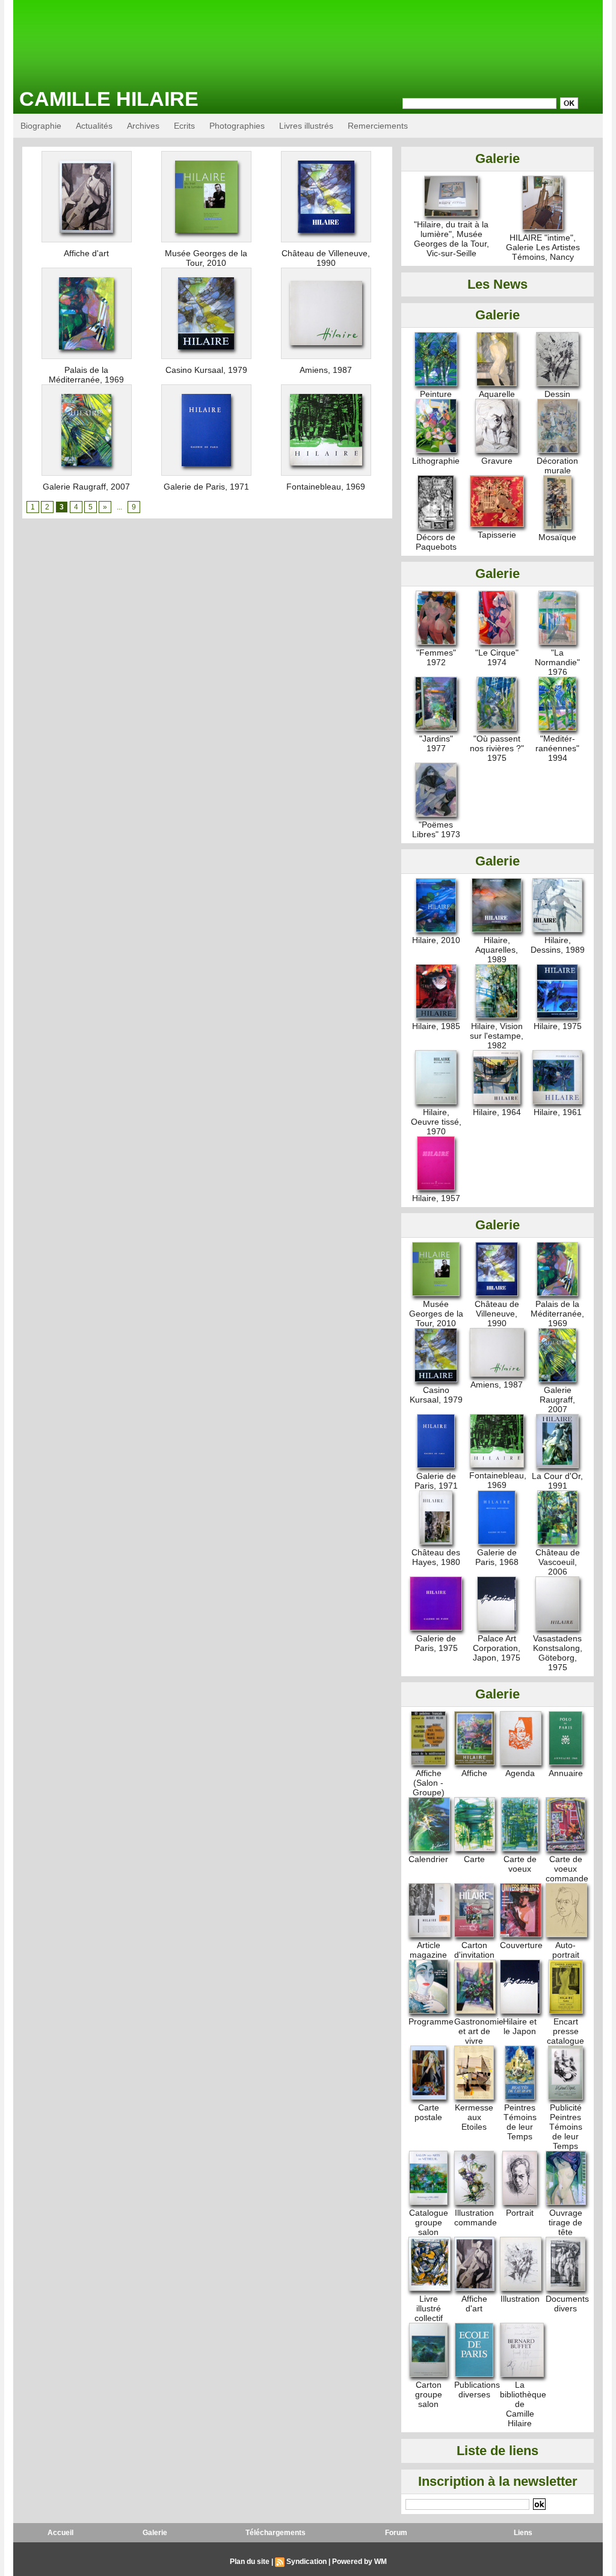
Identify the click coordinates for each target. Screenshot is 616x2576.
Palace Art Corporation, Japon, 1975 (497, 1648)
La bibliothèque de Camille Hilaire (523, 2404)
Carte (474, 1859)
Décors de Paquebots (436, 542)
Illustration (520, 2299)
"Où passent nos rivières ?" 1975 (497, 748)
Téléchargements (276, 2533)
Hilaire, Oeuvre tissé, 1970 (436, 1122)
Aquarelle (497, 394)
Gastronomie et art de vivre (479, 2031)
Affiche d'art (86, 253)
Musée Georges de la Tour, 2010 (206, 258)
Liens (523, 2533)
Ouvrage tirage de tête (565, 2222)
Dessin (557, 394)
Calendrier (428, 1859)
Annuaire (566, 1773)
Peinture (436, 394)
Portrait (520, 2213)
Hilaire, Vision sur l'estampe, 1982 (497, 1036)
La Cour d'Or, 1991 (557, 1481)
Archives (143, 126)
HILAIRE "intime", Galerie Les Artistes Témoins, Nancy (543, 247)
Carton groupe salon (429, 2394)
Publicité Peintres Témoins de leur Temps (566, 2127)
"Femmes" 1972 (436, 657)
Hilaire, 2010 (436, 940)
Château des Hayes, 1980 (436, 1557)
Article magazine (428, 1950)
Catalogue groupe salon (429, 2222)
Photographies (237, 126)
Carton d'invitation (474, 1950)
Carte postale (428, 2112)
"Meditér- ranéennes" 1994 (557, 748)
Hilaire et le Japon (520, 2026)
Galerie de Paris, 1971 (206, 487)
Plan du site (250, 2562)
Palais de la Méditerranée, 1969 (86, 375)
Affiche (474, 1773)
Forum (396, 2533)
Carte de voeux (520, 1864)
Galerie (155, 2533)
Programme (431, 2021)
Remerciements (378, 126)
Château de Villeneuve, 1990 (326, 258)
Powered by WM (359, 2562)
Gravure (497, 461)
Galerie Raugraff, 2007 (86, 487)
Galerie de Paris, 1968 (497, 1557)
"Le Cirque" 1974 (497, 657)
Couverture (521, 1945)
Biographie (41, 126)
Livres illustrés (306, 126)
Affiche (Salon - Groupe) (429, 1783)
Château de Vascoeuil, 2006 (558, 1562)
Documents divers (567, 2304)
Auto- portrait (566, 1950)
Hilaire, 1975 (558, 1026)
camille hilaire (109, 99)
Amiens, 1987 (326, 370)
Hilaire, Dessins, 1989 (558, 945)
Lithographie (436, 461)
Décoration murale (557, 466)
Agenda (520, 1773)
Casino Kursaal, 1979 (206, 370)
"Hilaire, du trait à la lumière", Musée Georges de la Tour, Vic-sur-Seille (451, 239)
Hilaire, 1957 (436, 1198)
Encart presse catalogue (565, 2031)
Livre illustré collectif (429, 2308)
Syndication (306, 2562)
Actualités (94, 126)
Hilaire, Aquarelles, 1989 (497, 950)
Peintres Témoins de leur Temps (520, 2122)
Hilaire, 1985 (436, 1026)
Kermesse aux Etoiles (474, 2117)
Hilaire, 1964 (497, 1112)
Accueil (60, 2533)
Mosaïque (557, 537)
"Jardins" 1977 (436, 743)
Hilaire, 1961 (558, 1112)
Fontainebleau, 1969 (326, 487)
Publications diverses (477, 2390)
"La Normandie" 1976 (557, 662)
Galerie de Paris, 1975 (436, 1643)
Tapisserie (497, 535)
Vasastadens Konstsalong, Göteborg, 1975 (558, 1653)
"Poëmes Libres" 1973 (436, 829)
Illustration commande (476, 2218)
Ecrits (184, 126)
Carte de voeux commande (567, 1869)
